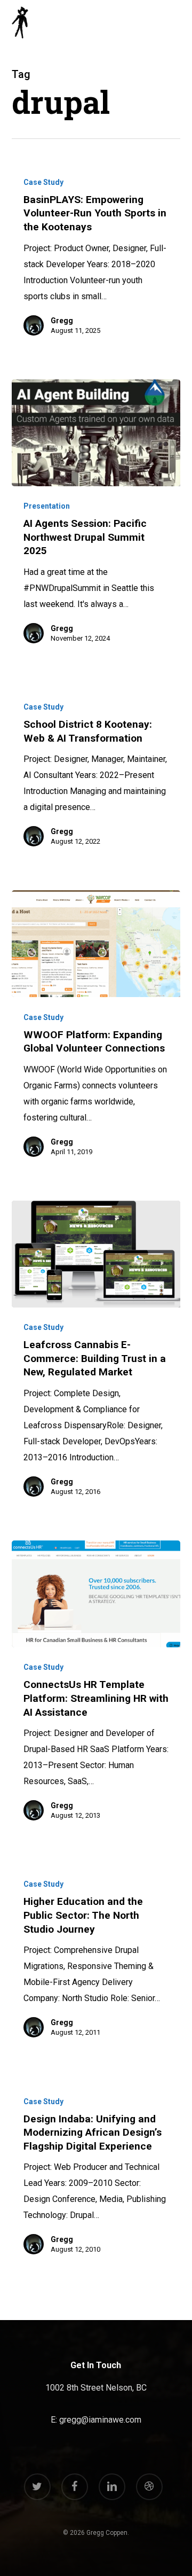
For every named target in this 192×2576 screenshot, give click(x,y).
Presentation (47, 506)
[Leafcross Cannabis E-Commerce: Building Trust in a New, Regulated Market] (96, 1254)
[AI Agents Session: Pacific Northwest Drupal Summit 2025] (96, 433)
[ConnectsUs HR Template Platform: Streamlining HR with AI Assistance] (96, 1594)
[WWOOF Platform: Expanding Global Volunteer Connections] (96, 944)
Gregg (62, 321)
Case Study (43, 182)
